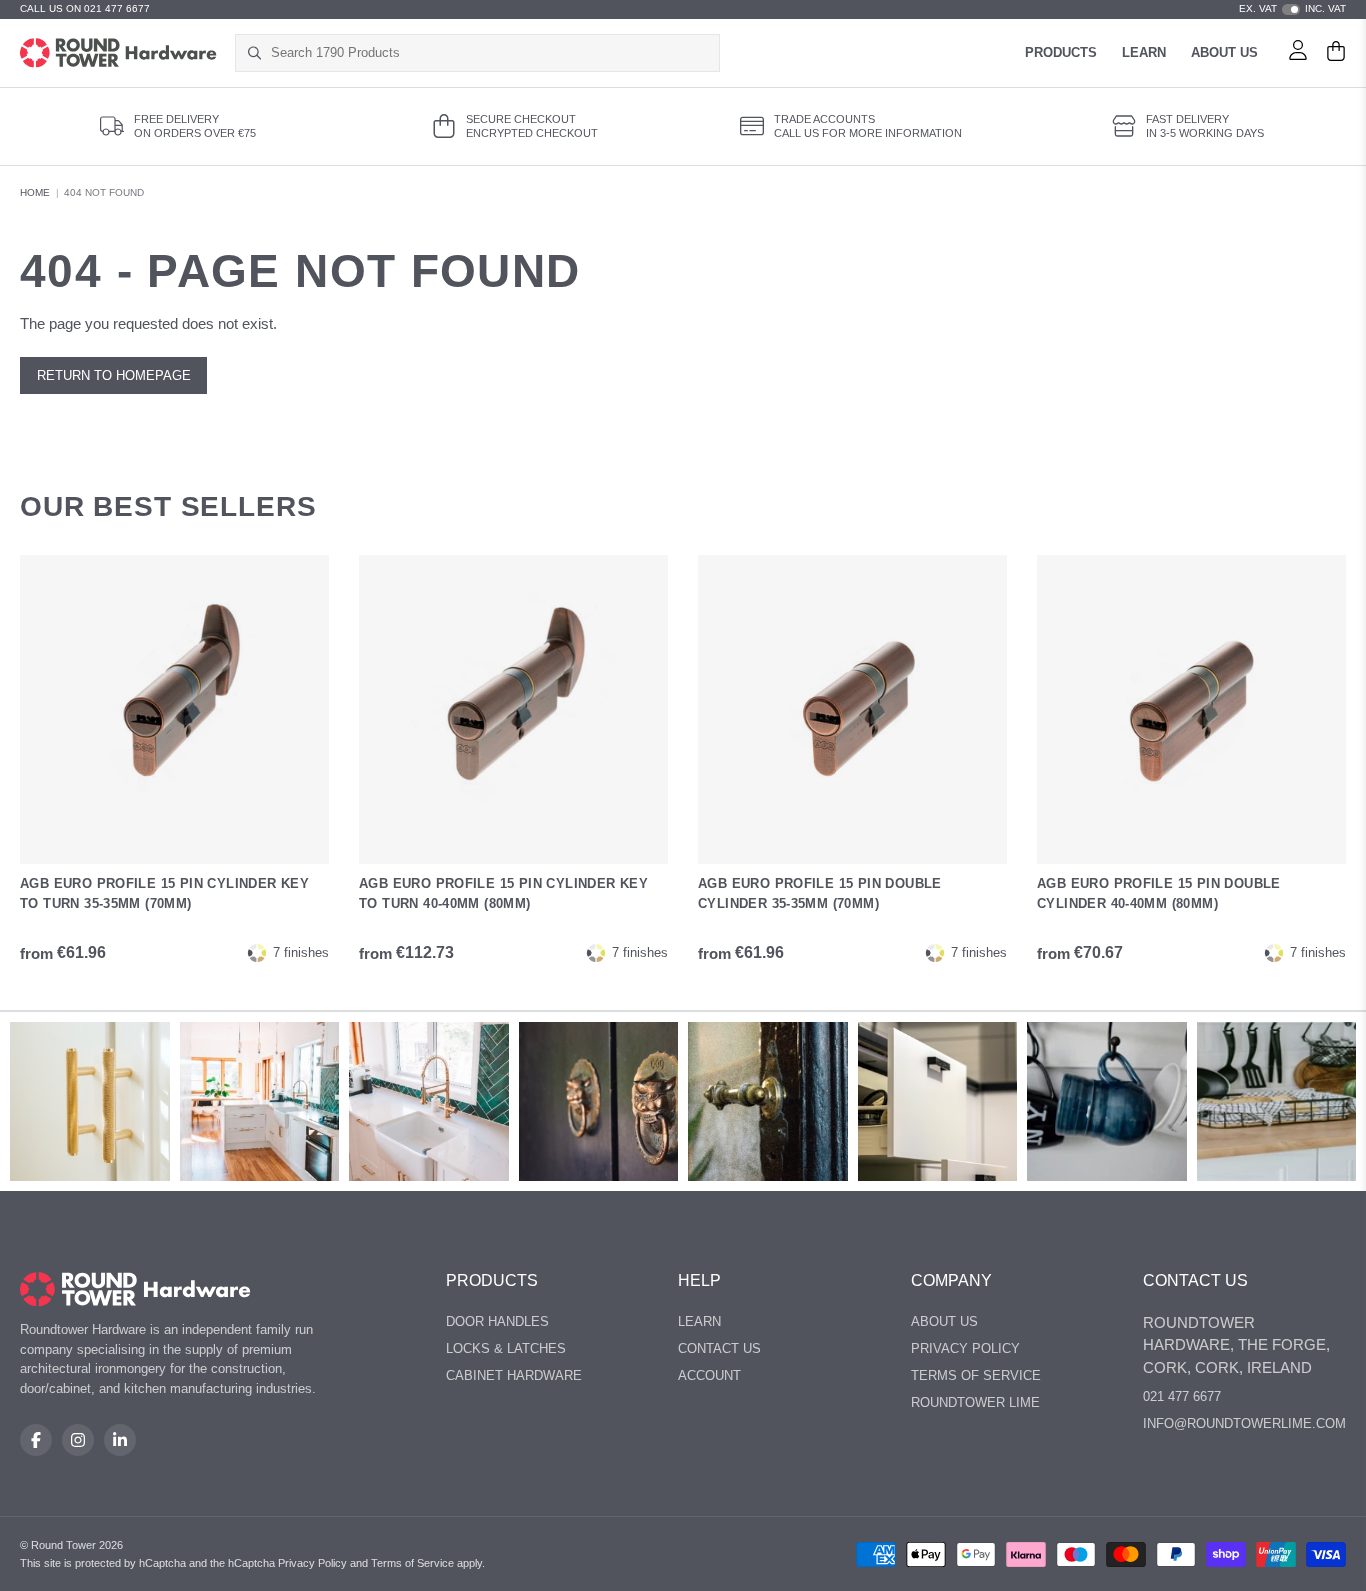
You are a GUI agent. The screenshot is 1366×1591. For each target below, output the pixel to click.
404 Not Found (104, 192)
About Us (1224, 52)
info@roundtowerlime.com (1244, 1423)
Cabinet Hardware (514, 1375)
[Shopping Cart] (1336, 53)
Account (709, 1375)
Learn (1144, 52)
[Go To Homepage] (135, 1289)
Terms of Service (976, 1375)
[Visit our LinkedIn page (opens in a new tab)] (120, 1440)
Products (1061, 52)
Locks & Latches (506, 1348)
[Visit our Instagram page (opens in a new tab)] (78, 1440)
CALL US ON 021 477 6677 (85, 8)
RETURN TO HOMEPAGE (114, 375)
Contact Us (719, 1348)
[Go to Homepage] (118, 53)
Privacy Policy (965, 1348)
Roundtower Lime (975, 1402)
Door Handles (497, 1321)
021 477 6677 (1182, 1396)
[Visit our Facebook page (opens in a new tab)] (36, 1440)
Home (35, 192)
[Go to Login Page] (1298, 53)
